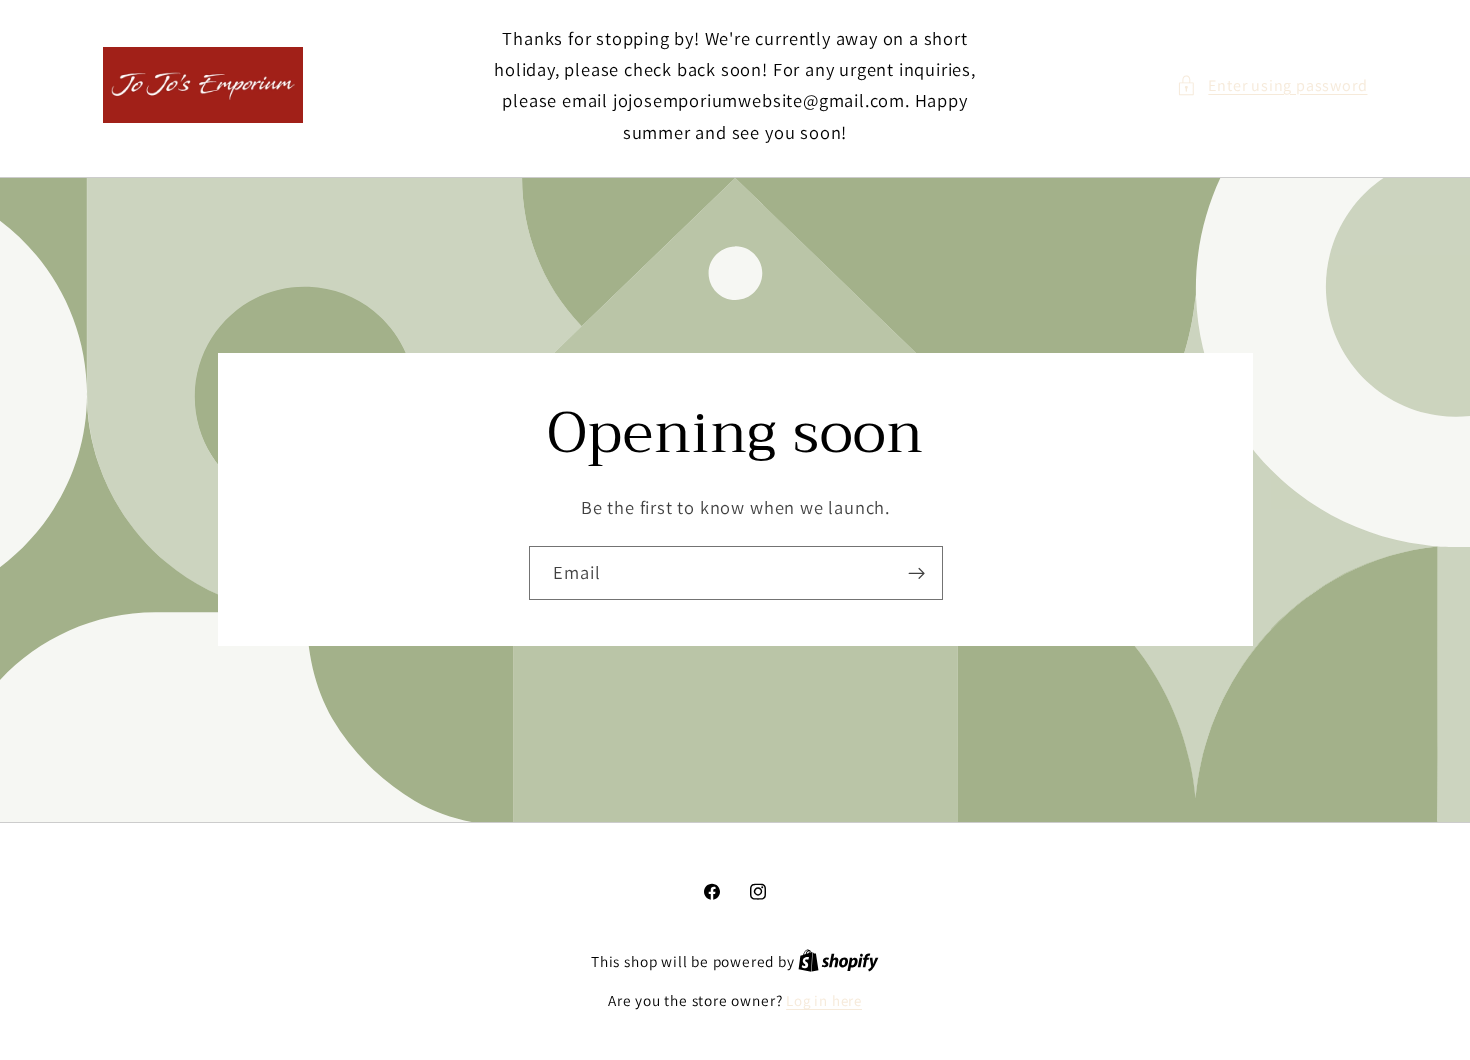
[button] (1271, 85)
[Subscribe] (915, 573)
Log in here (824, 1000)
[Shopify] (838, 961)
